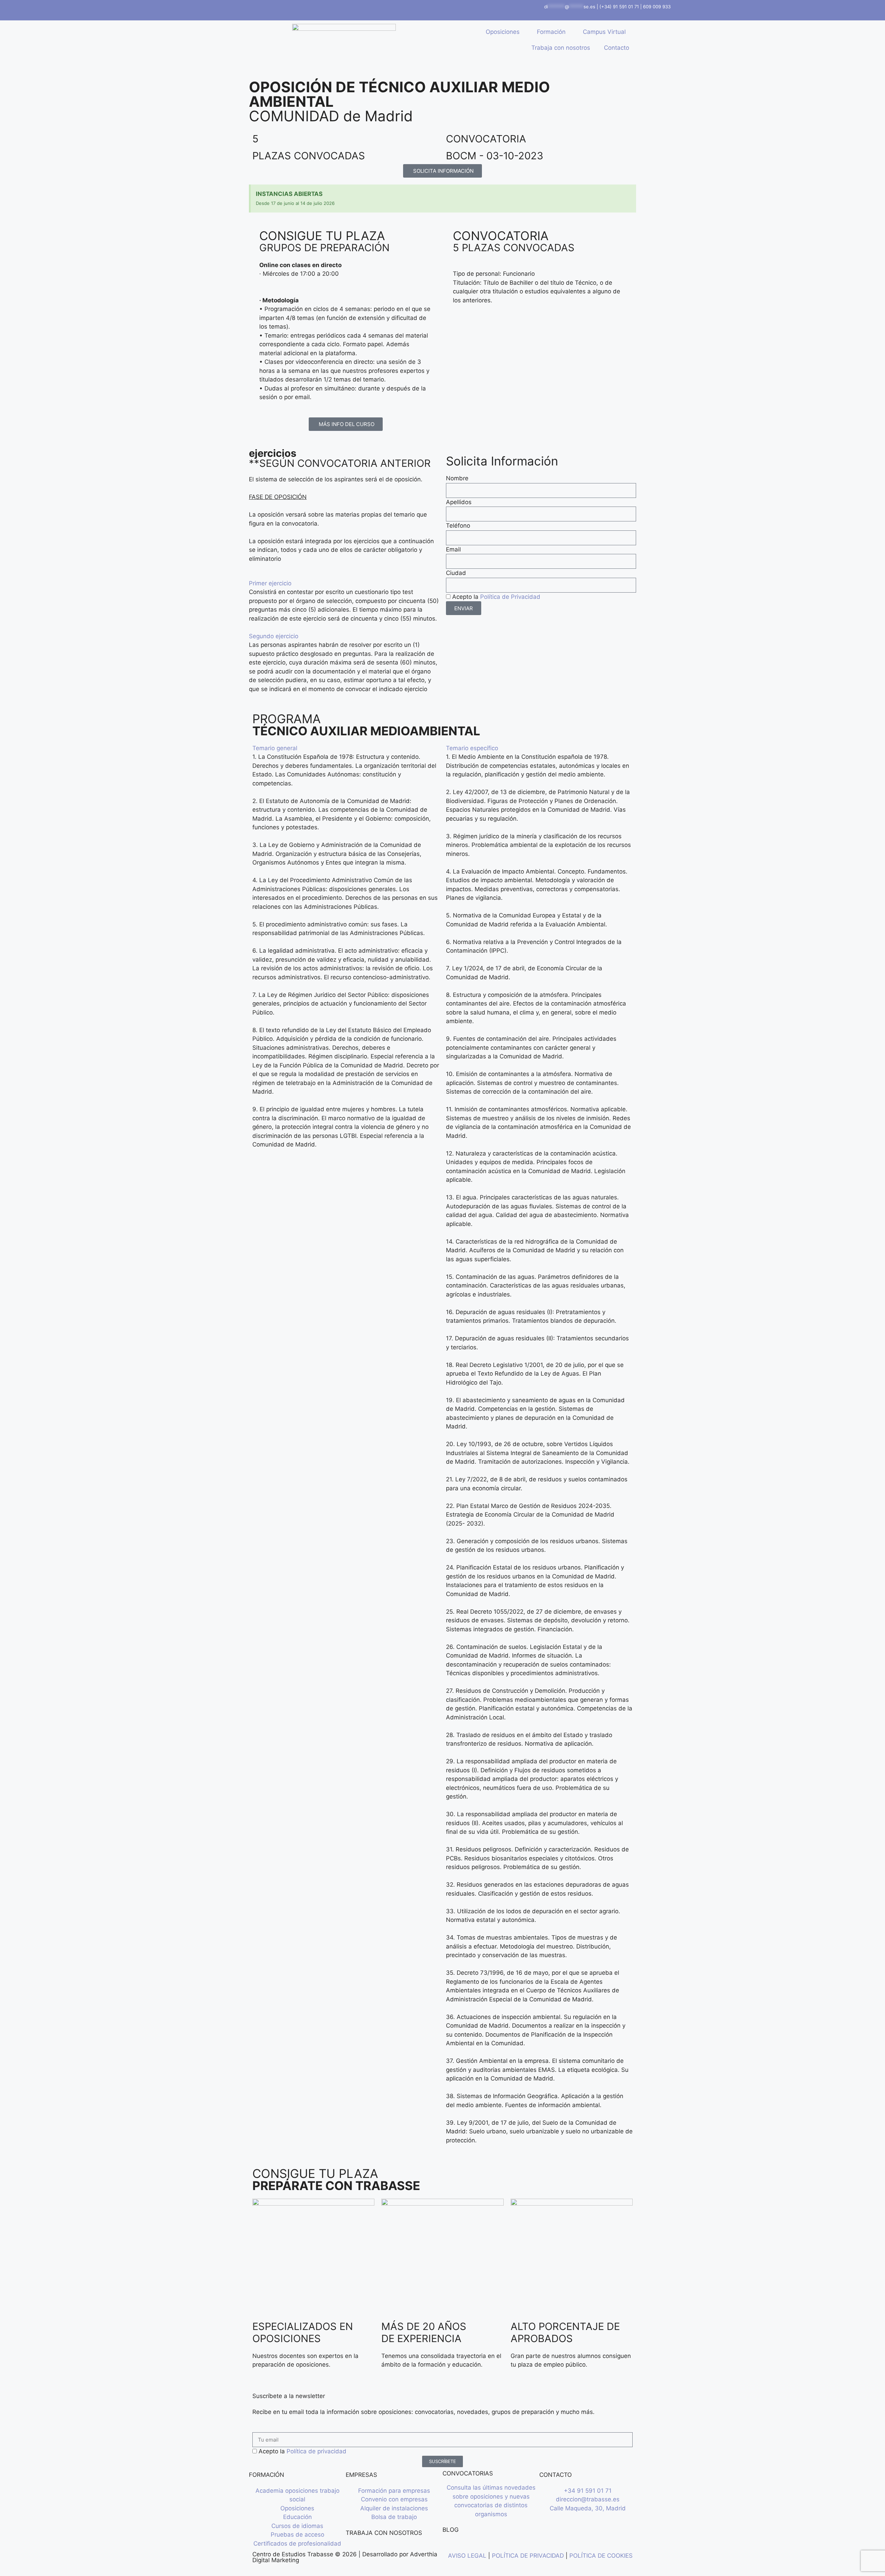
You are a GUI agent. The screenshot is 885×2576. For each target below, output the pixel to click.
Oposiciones (503, 32)
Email (453, 549)
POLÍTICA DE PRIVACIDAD (528, 2556)
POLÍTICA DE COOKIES (601, 2556)
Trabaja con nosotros (561, 48)
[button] (344, 584)
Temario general (275, 748)
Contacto (617, 48)
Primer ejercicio (270, 583)
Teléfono (458, 526)
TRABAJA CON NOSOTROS (384, 2533)
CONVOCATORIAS (468, 2473)
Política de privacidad (316, 2451)
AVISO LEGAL (467, 2556)
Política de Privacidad (510, 597)
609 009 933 (657, 7)
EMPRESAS (361, 2475)
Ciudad (456, 573)
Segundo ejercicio (274, 636)
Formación (551, 32)
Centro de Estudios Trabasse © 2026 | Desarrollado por (331, 2554)
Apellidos (459, 502)
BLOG (451, 2530)
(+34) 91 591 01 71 (619, 7)
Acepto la (496, 597)
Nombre (457, 478)
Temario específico (472, 748)
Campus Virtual (604, 32)
